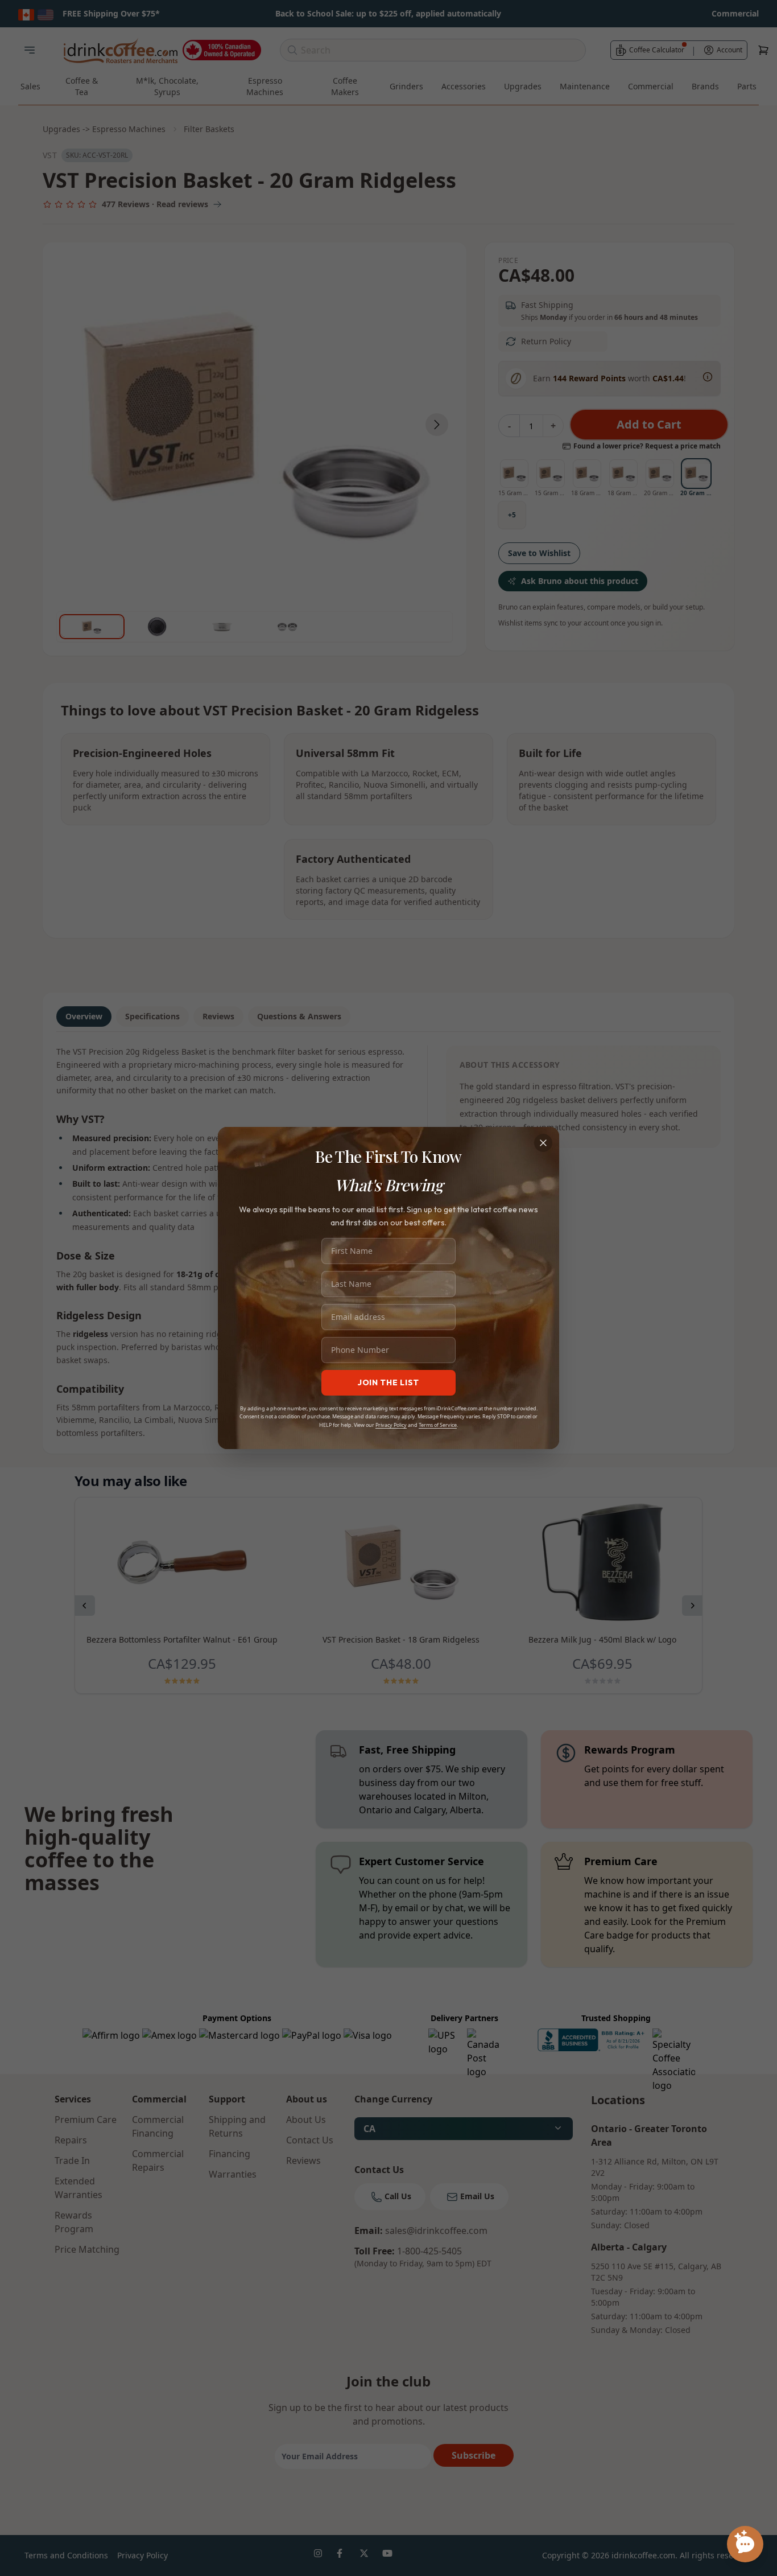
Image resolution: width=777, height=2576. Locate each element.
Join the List (388, 1382)
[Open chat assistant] (745, 2544)
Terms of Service (438, 1425)
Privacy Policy (391, 1425)
